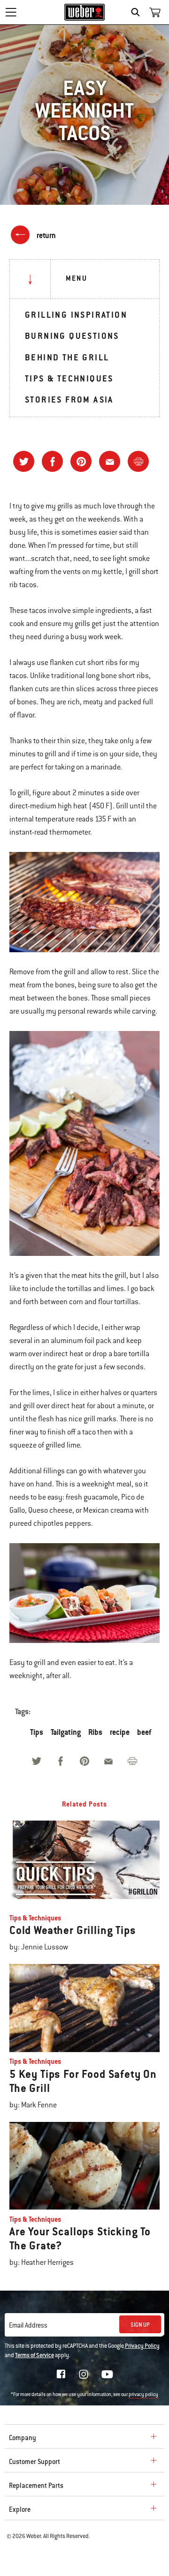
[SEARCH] (138, 12)
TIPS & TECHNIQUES (69, 378)
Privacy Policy (142, 2346)
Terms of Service (35, 2355)
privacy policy (143, 2394)
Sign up (140, 2325)
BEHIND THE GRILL (67, 357)
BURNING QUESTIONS (72, 336)
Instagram (84, 2374)
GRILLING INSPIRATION (76, 315)
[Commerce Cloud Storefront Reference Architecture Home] (85, 12)
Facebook (61, 2374)
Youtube (107, 2374)
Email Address (28, 2325)
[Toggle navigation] (11, 12)
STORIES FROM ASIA (69, 399)
